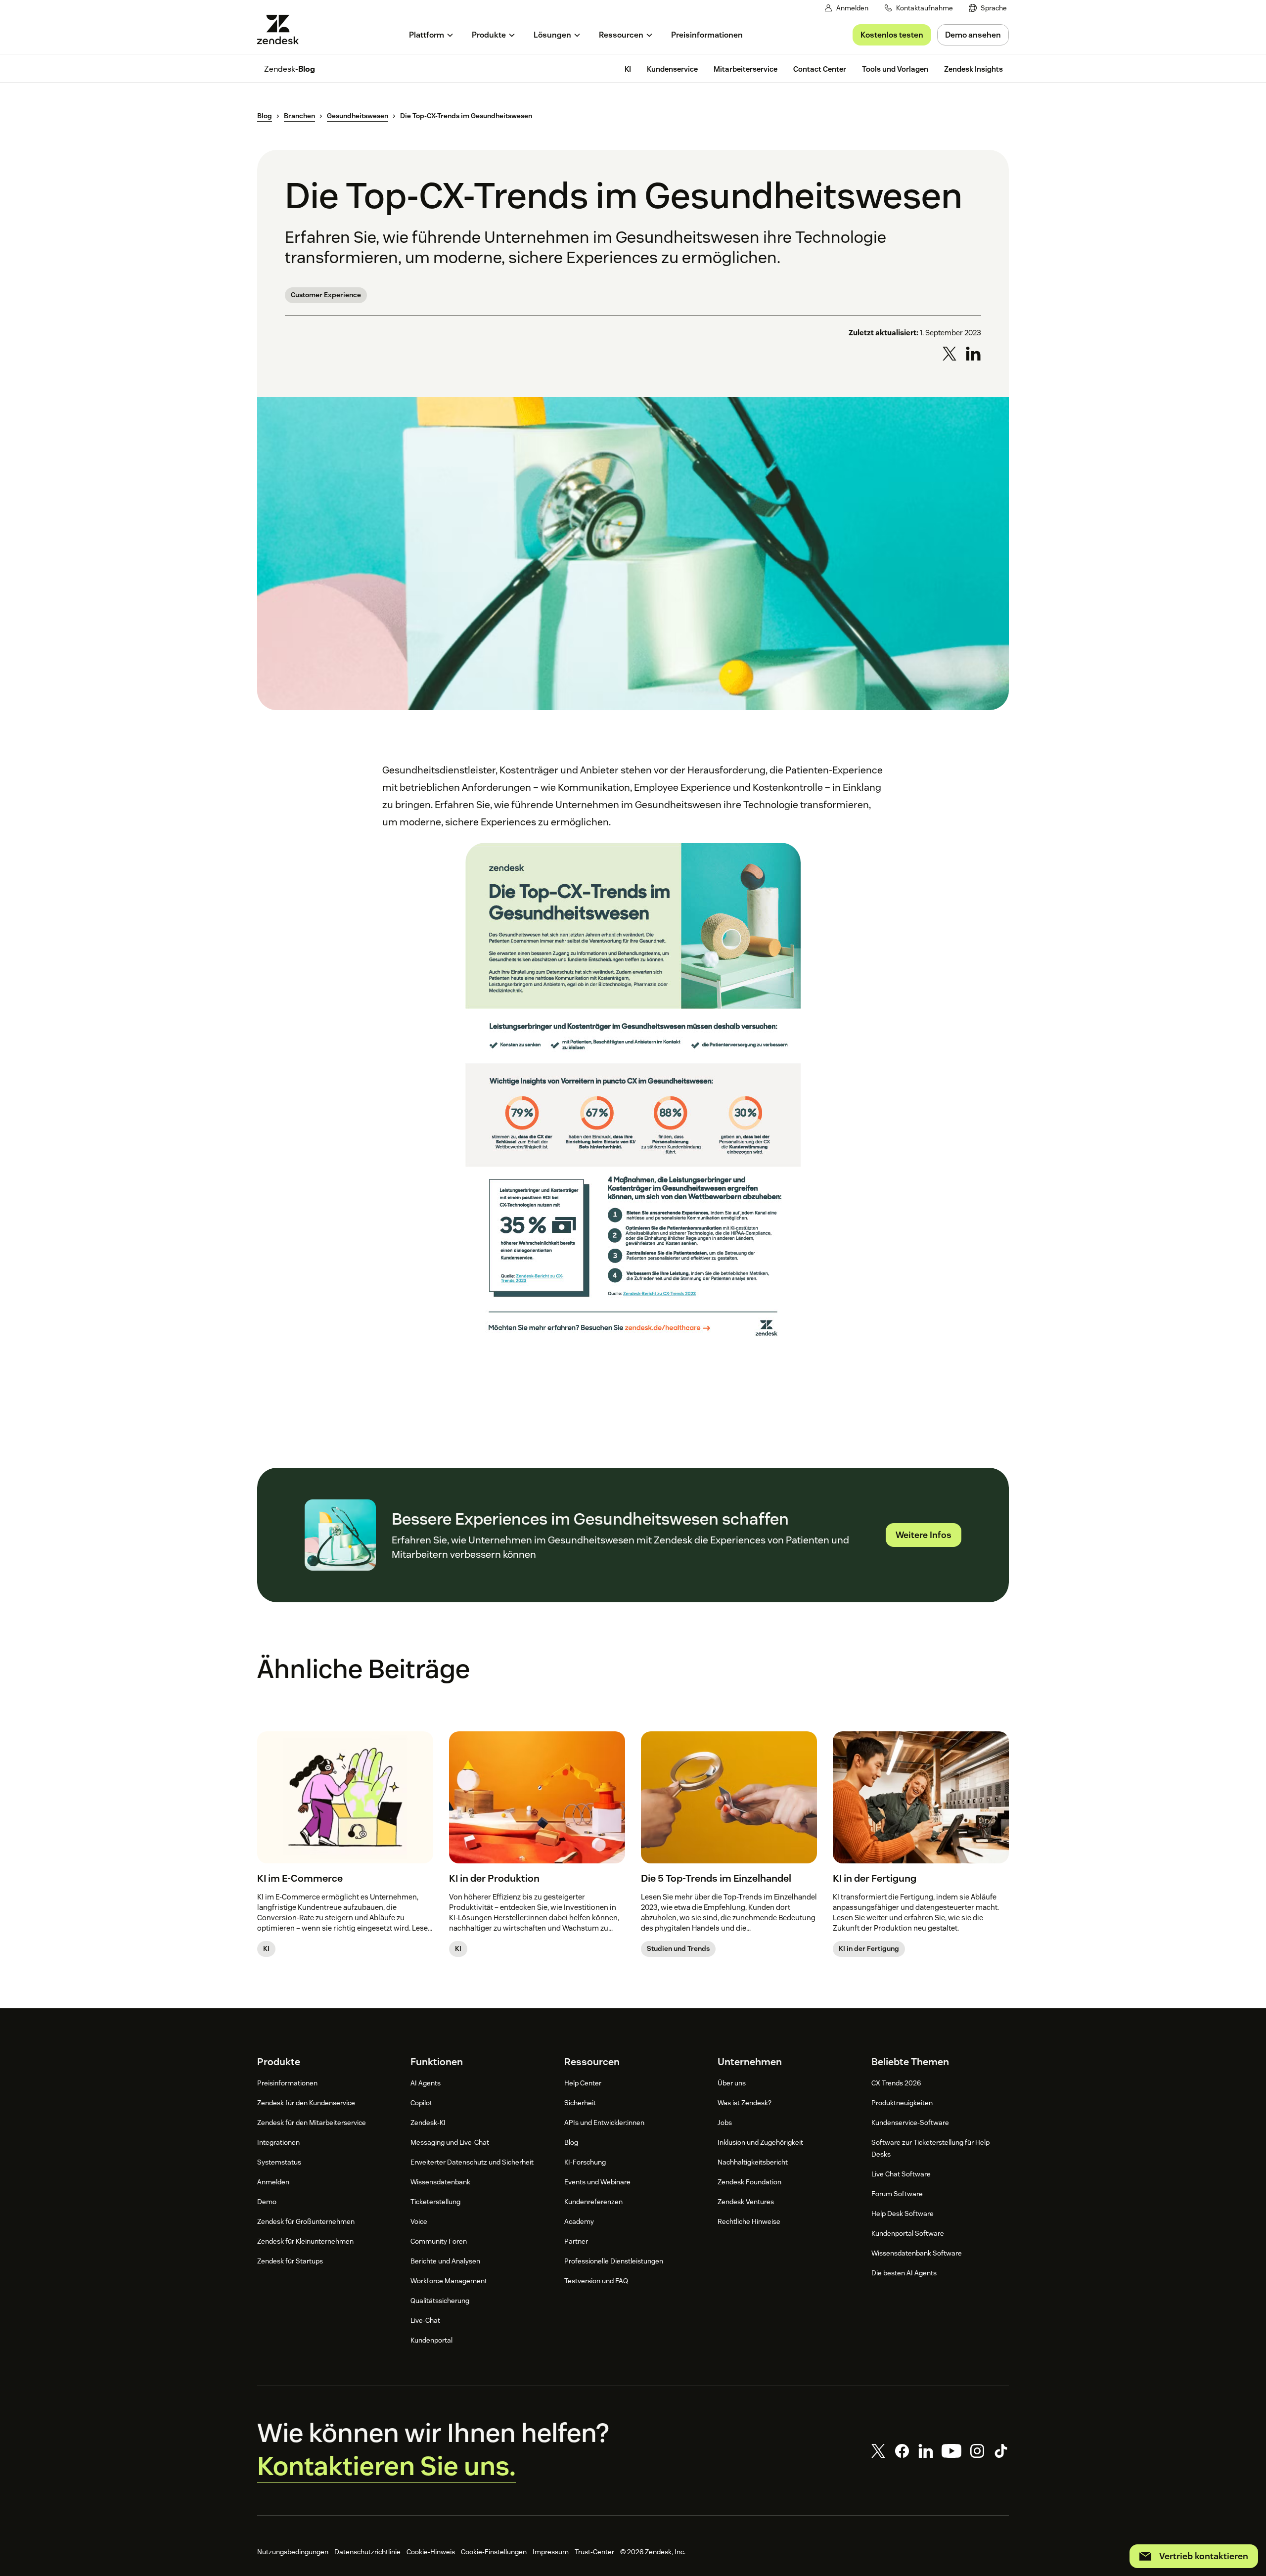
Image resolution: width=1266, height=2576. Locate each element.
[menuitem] (988, 8)
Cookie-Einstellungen (494, 2552)
